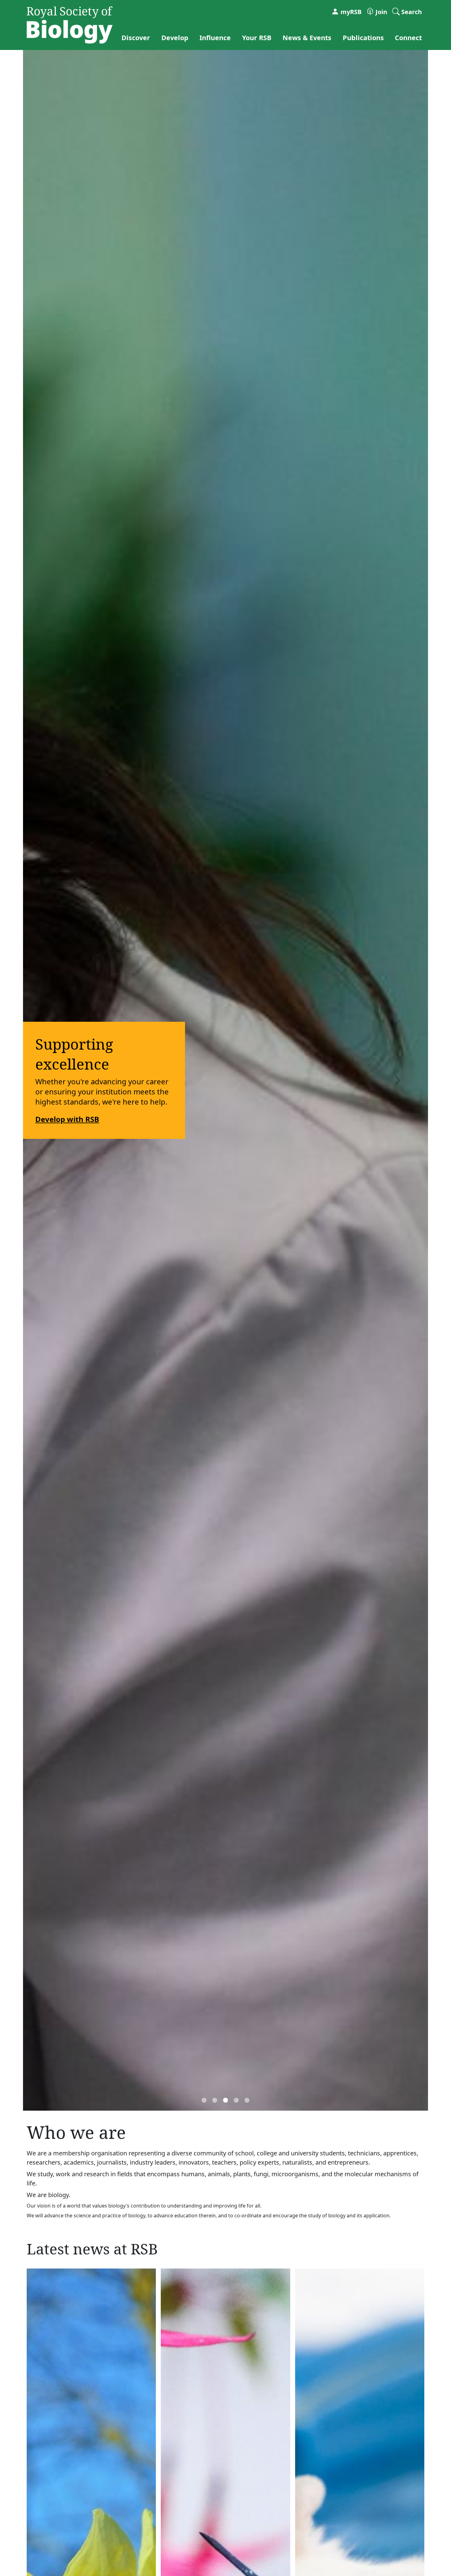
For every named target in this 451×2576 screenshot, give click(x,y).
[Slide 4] (236, 2100)
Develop (175, 37)
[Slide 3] (225, 2100)
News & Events (307, 37)
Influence (215, 37)
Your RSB (257, 37)
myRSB (350, 12)
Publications (363, 37)
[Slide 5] (247, 2100)
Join (381, 12)
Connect (408, 37)
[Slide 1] (204, 2100)
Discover (136, 37)
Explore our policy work (321, 1114)
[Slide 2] (215, 2100)
